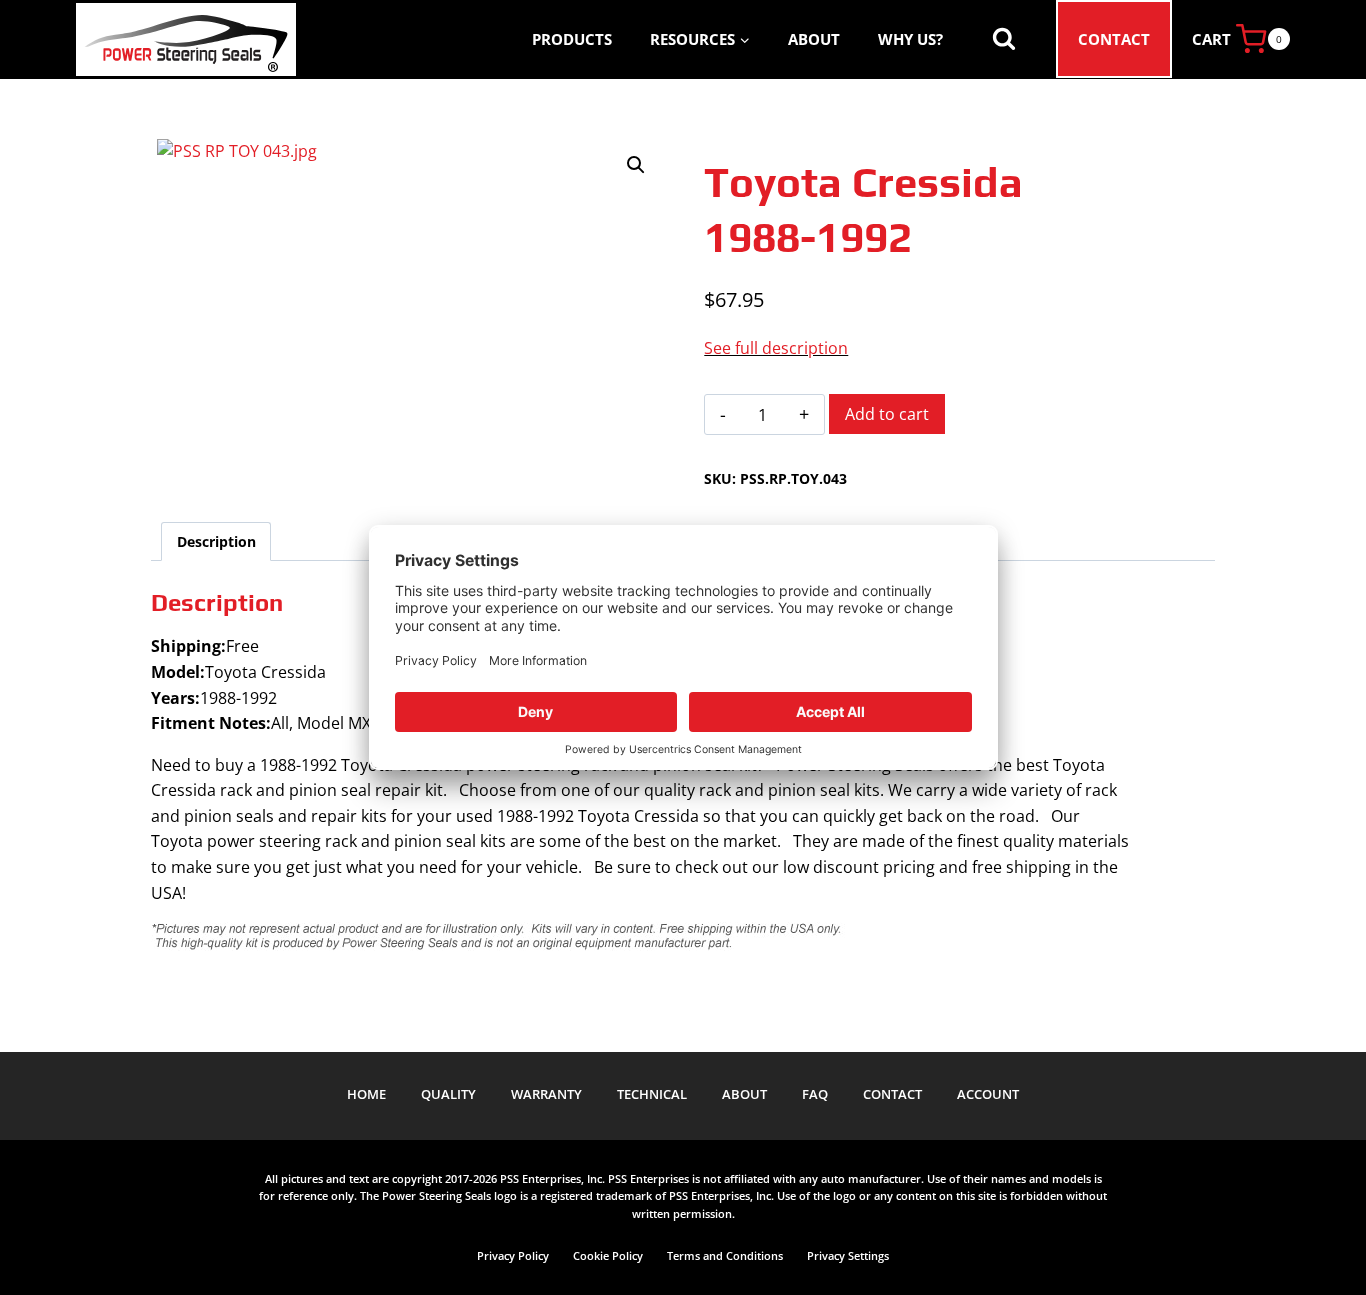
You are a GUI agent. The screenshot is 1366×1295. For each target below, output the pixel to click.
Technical (652, 1094)
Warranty (546, 1094)
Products (572, 39)
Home (366, 1094)
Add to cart (887, 414)
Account (988, 1094)
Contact (1114, 39)
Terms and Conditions (725, 1255)
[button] (636, 165)
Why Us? (910, 39)
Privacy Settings (848, 1255)
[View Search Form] (1004, 39)
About (814, 39)
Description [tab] (216, 541)
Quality (448, 1094)
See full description (776, 348)
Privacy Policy (513, 1255)
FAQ (815, 1094)
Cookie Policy (608, 1255)
